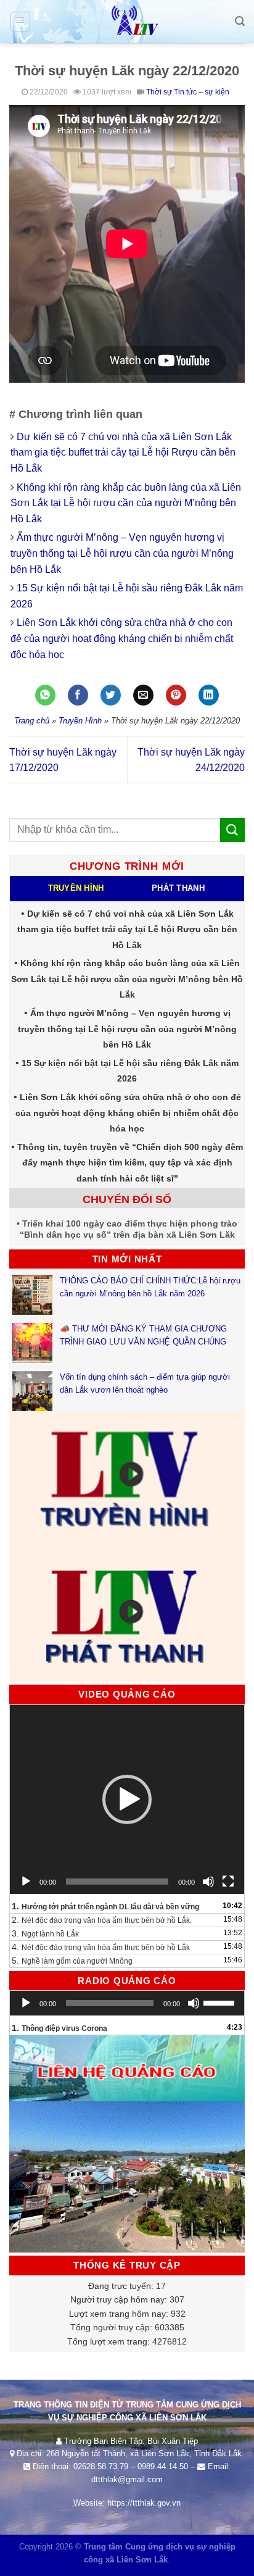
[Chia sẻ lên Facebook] (78, 695)
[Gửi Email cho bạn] (143, 695)
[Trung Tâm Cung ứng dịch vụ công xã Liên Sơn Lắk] (127, 22)
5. (72, 1961)
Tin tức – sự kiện (202, 92)
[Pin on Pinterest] (176, 695)
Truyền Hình (80, 721)
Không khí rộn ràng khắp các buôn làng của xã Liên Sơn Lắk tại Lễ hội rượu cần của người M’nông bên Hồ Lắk (126, 503)
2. (102, 1920)
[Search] (240, 21)
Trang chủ (32, 721)
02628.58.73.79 (101, 2466)
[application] (127, 1799)
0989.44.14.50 (163, 2466)
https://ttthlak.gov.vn (144, 2503)
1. (105, 1906)
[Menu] (21, 22)
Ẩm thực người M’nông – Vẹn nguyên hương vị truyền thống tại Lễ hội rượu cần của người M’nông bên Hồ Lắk (122, 553)
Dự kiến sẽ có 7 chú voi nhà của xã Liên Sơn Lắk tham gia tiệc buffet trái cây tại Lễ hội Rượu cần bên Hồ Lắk (123, 452)
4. (101, 1947)
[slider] (221, 2002)
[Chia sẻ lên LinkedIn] (209, 695)
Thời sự (159, 92)
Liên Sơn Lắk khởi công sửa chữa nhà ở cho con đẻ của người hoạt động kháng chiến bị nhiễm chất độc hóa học (122, 638)
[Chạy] (26, 1882)
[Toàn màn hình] (228, 1882)
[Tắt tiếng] (208, 1882)
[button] (127, 1799)
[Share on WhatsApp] (45, 695)
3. (45, 1933)
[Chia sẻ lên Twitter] (111, 695)
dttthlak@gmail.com (127, 2479)
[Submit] (232, 830)
